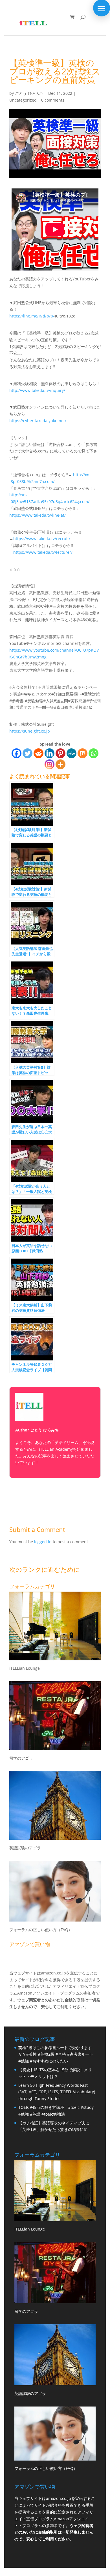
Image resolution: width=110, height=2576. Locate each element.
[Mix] (82, 753)
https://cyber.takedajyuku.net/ (38, 421)
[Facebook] (16, 753)
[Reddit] (38, 753)
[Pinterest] (60, 753)
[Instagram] (49, 764)
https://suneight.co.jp (30, 731)
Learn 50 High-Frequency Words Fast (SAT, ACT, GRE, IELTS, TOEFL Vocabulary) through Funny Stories (57, 2092)
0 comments (53, 100)
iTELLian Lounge (25, 1668)
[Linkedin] (49, 753)
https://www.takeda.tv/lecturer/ (43, 552)
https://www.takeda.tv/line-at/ (38, 515)
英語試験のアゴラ (25, 1848)
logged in (43, 1542)
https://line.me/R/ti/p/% (32, 316)
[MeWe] (71, 753)
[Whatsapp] (93, 753)
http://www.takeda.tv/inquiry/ (37, 390)
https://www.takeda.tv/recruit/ (42, 539)
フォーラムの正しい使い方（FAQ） (41, 1930)
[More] (60, 764)
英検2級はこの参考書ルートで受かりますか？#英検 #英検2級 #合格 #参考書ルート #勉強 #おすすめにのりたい (56, 2054)
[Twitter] (27, 753)
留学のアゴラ (21, 1758)
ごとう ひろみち (29, 93)
